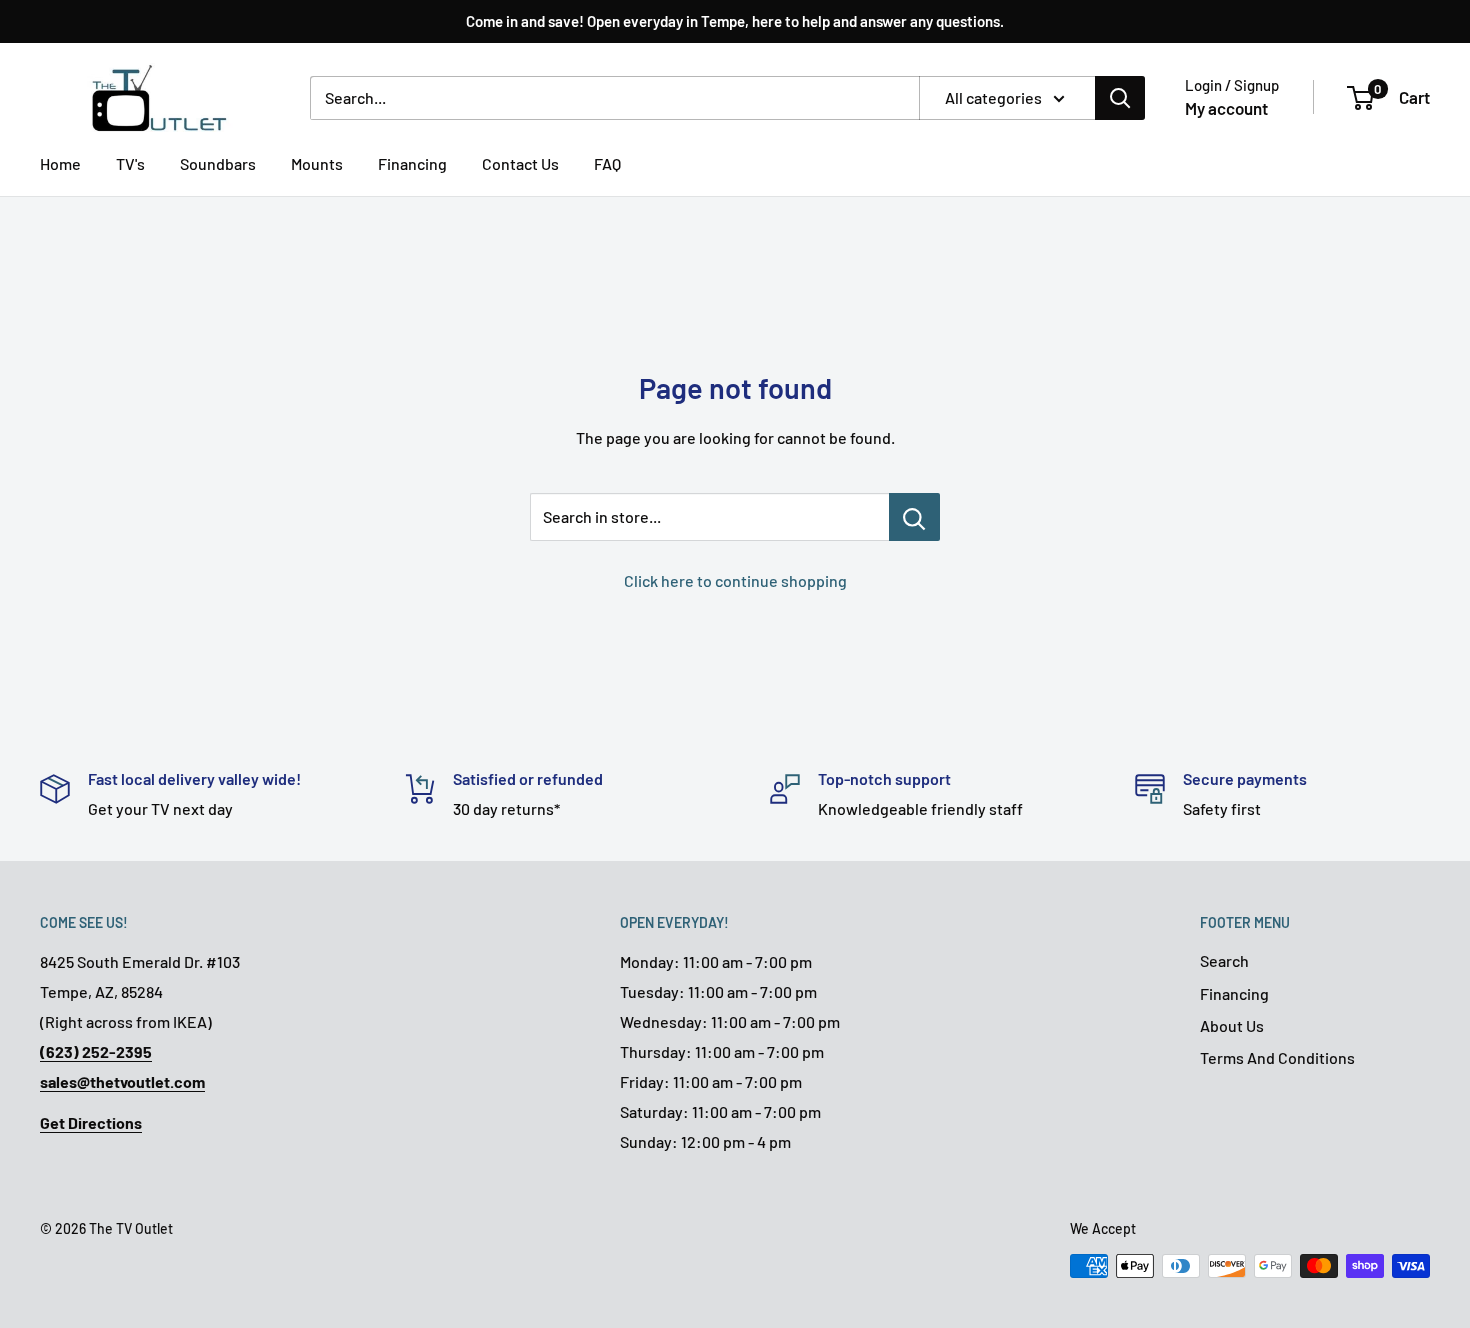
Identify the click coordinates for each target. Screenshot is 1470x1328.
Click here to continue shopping (735, 580)
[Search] (1120, 98)
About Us (1232, 1025)
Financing (412, 163)
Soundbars (218, 163)
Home (60, 163)
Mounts (317, 163)
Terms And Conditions (1277, 1057)
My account (1226, 108)
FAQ (607, 163)
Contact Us (520, 163)
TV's (130, 163)
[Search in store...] (914, 517)
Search (1224, 960)
